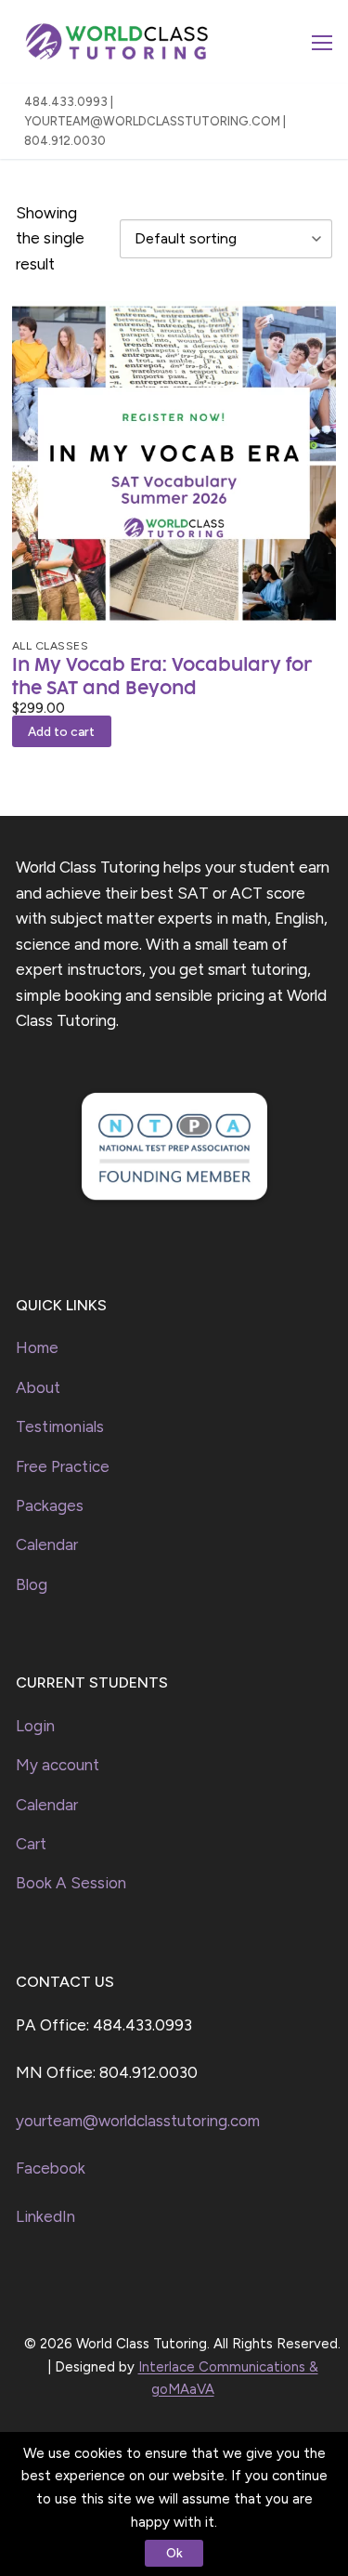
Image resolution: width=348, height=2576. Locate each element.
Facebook (51, 2168)
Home (37, 1347)
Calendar (47, 1544)
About (38, 1387)
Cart (31, 1844)
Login (35, 1726)
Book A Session (71, 1883)
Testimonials (60, 1426)
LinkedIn (45, 2216)
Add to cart (61, 731)
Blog (32, 1584)
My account (58, 1765)
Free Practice (63, 1466)
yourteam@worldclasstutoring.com (138, 2121)
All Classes (51, 645)
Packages (50, 1505)
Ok (174, 2553)
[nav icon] (322, 42)
